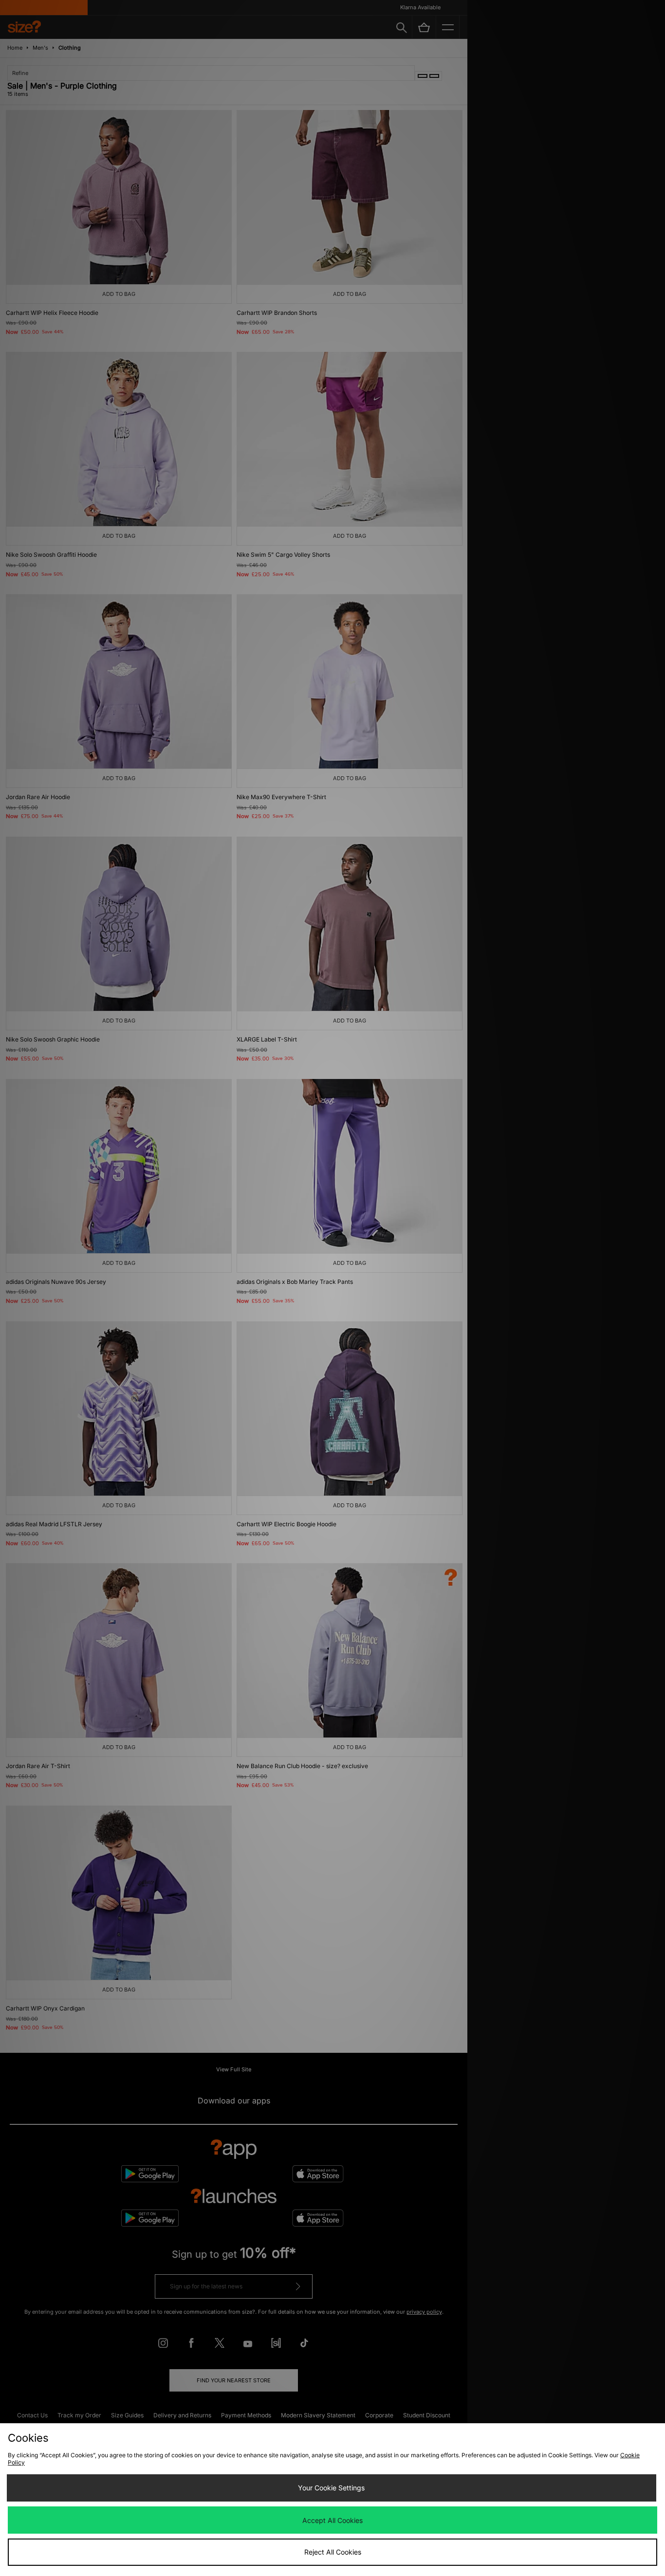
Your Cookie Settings (331, 2488)
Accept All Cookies (332, 2520)
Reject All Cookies (333, 2552)
